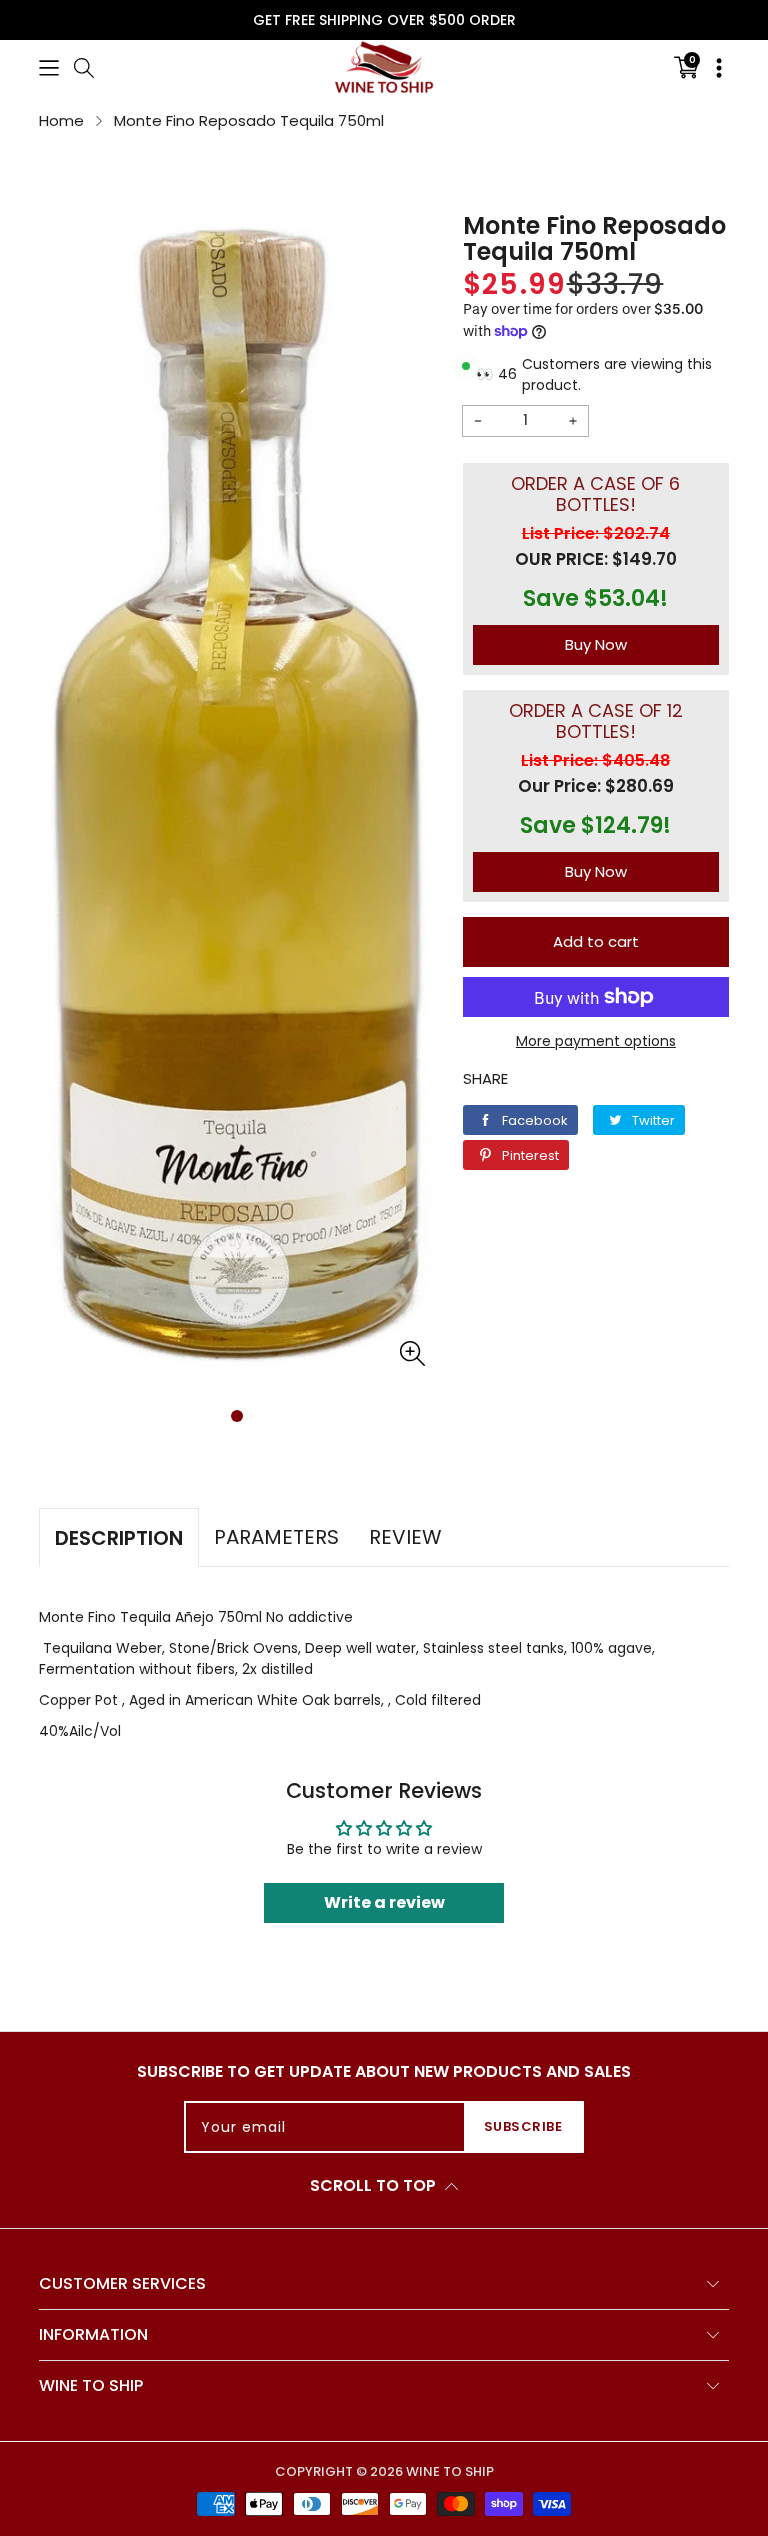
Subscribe (523, 2126)
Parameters (276, 1537)
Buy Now (596, 644)
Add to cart (596, 941)
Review (405, 1537)
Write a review (384, 1902)
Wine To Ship (450, 2471)
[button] (49, 66)
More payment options (596, 1041)
